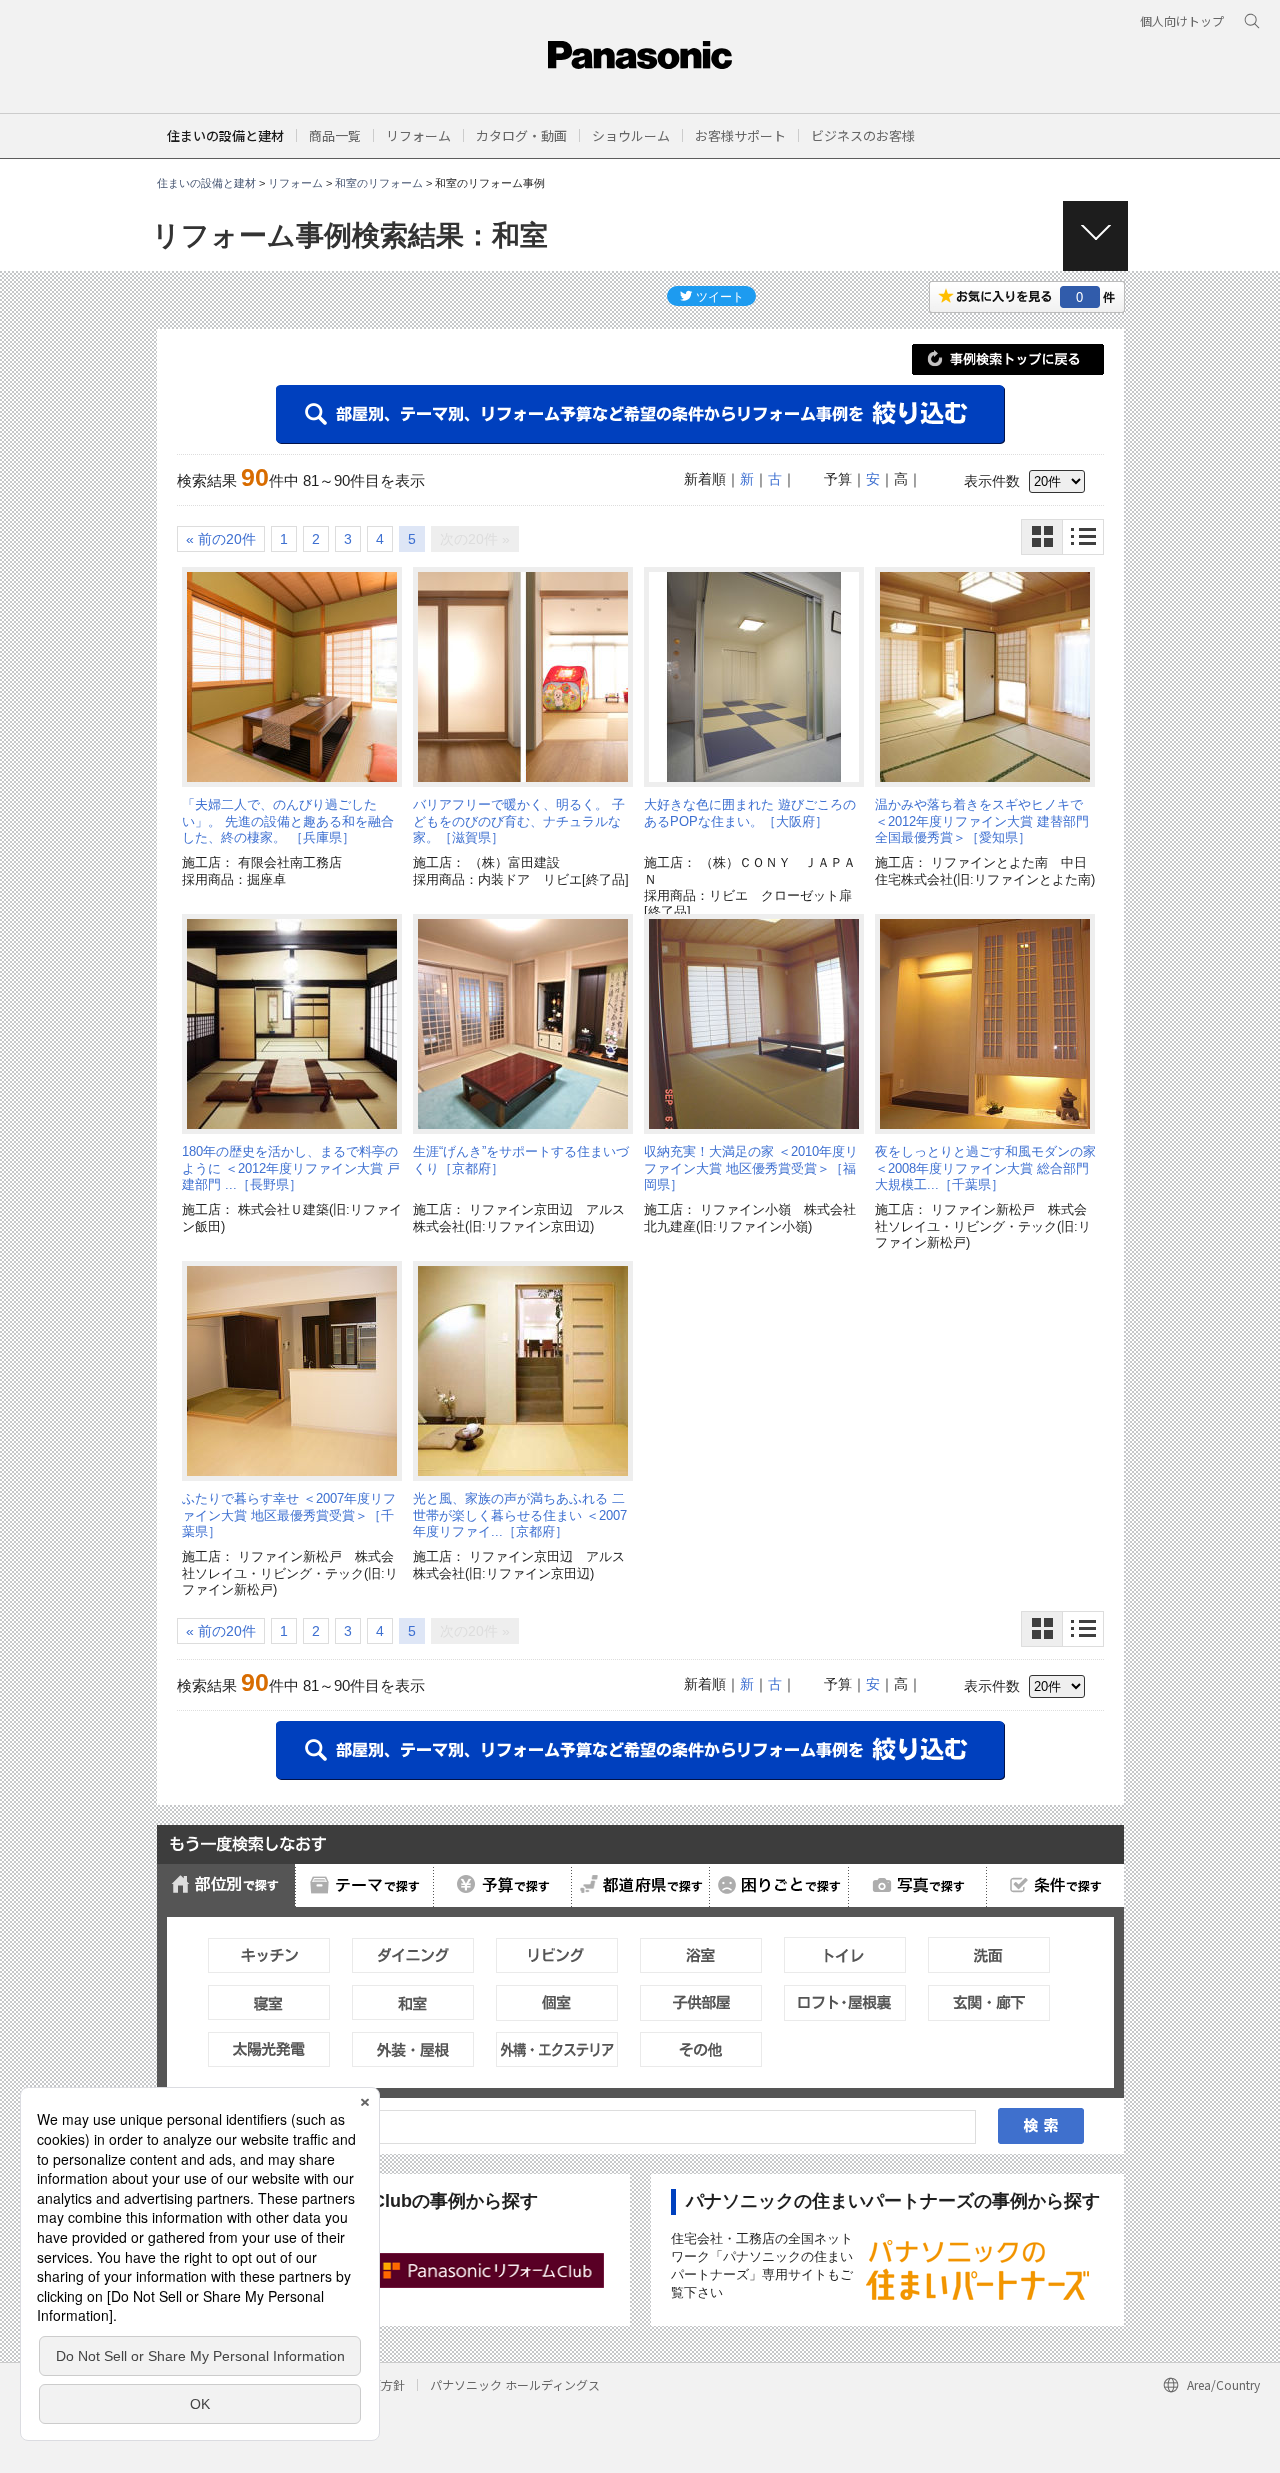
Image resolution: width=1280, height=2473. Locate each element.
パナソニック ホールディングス (515, 2384)
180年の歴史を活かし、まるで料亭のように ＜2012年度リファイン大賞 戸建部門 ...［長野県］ (291, 1168)
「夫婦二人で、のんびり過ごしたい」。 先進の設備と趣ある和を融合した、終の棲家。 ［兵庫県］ (288, 821)
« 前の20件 (221, 539)
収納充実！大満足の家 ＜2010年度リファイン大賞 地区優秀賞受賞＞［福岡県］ (751, 1168)
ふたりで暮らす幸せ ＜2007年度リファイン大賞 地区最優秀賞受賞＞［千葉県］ (289, 1515)
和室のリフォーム (379, 183)
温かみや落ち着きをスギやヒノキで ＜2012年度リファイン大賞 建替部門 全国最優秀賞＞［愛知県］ (982, 821)
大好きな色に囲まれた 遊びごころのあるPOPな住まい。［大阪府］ (750, 812)
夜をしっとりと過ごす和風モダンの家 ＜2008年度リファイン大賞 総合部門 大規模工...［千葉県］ (985, 1168)
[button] (335, 135)
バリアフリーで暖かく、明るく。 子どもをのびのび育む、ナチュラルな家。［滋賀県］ (519, 821)
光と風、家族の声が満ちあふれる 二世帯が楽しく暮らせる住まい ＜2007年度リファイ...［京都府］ (520, 1515)
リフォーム (295, 183)
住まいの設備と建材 (225, 135)
